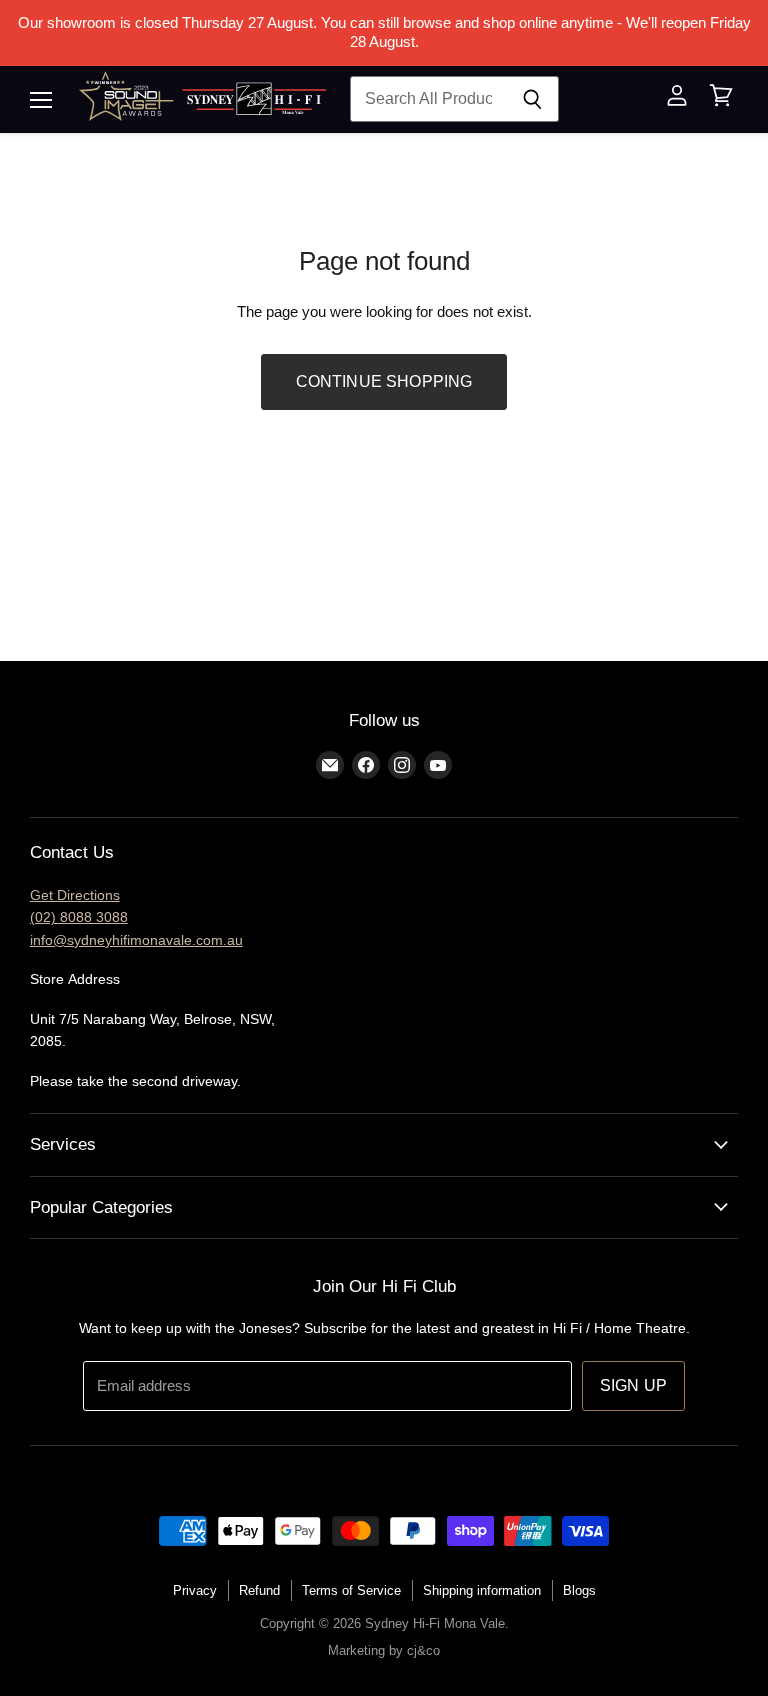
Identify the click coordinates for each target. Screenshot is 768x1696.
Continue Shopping (384, 381)
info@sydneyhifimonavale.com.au (136, 940)
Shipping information (482, 1590)
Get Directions (75, 895)
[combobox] (428, 99)
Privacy (195, 1590)
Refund (259, 1590)
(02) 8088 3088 (79, 917)
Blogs (579, 1590)
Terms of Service (351, 1590)
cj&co (423, 1650)
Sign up (633, 1385)
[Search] (532, 99)
